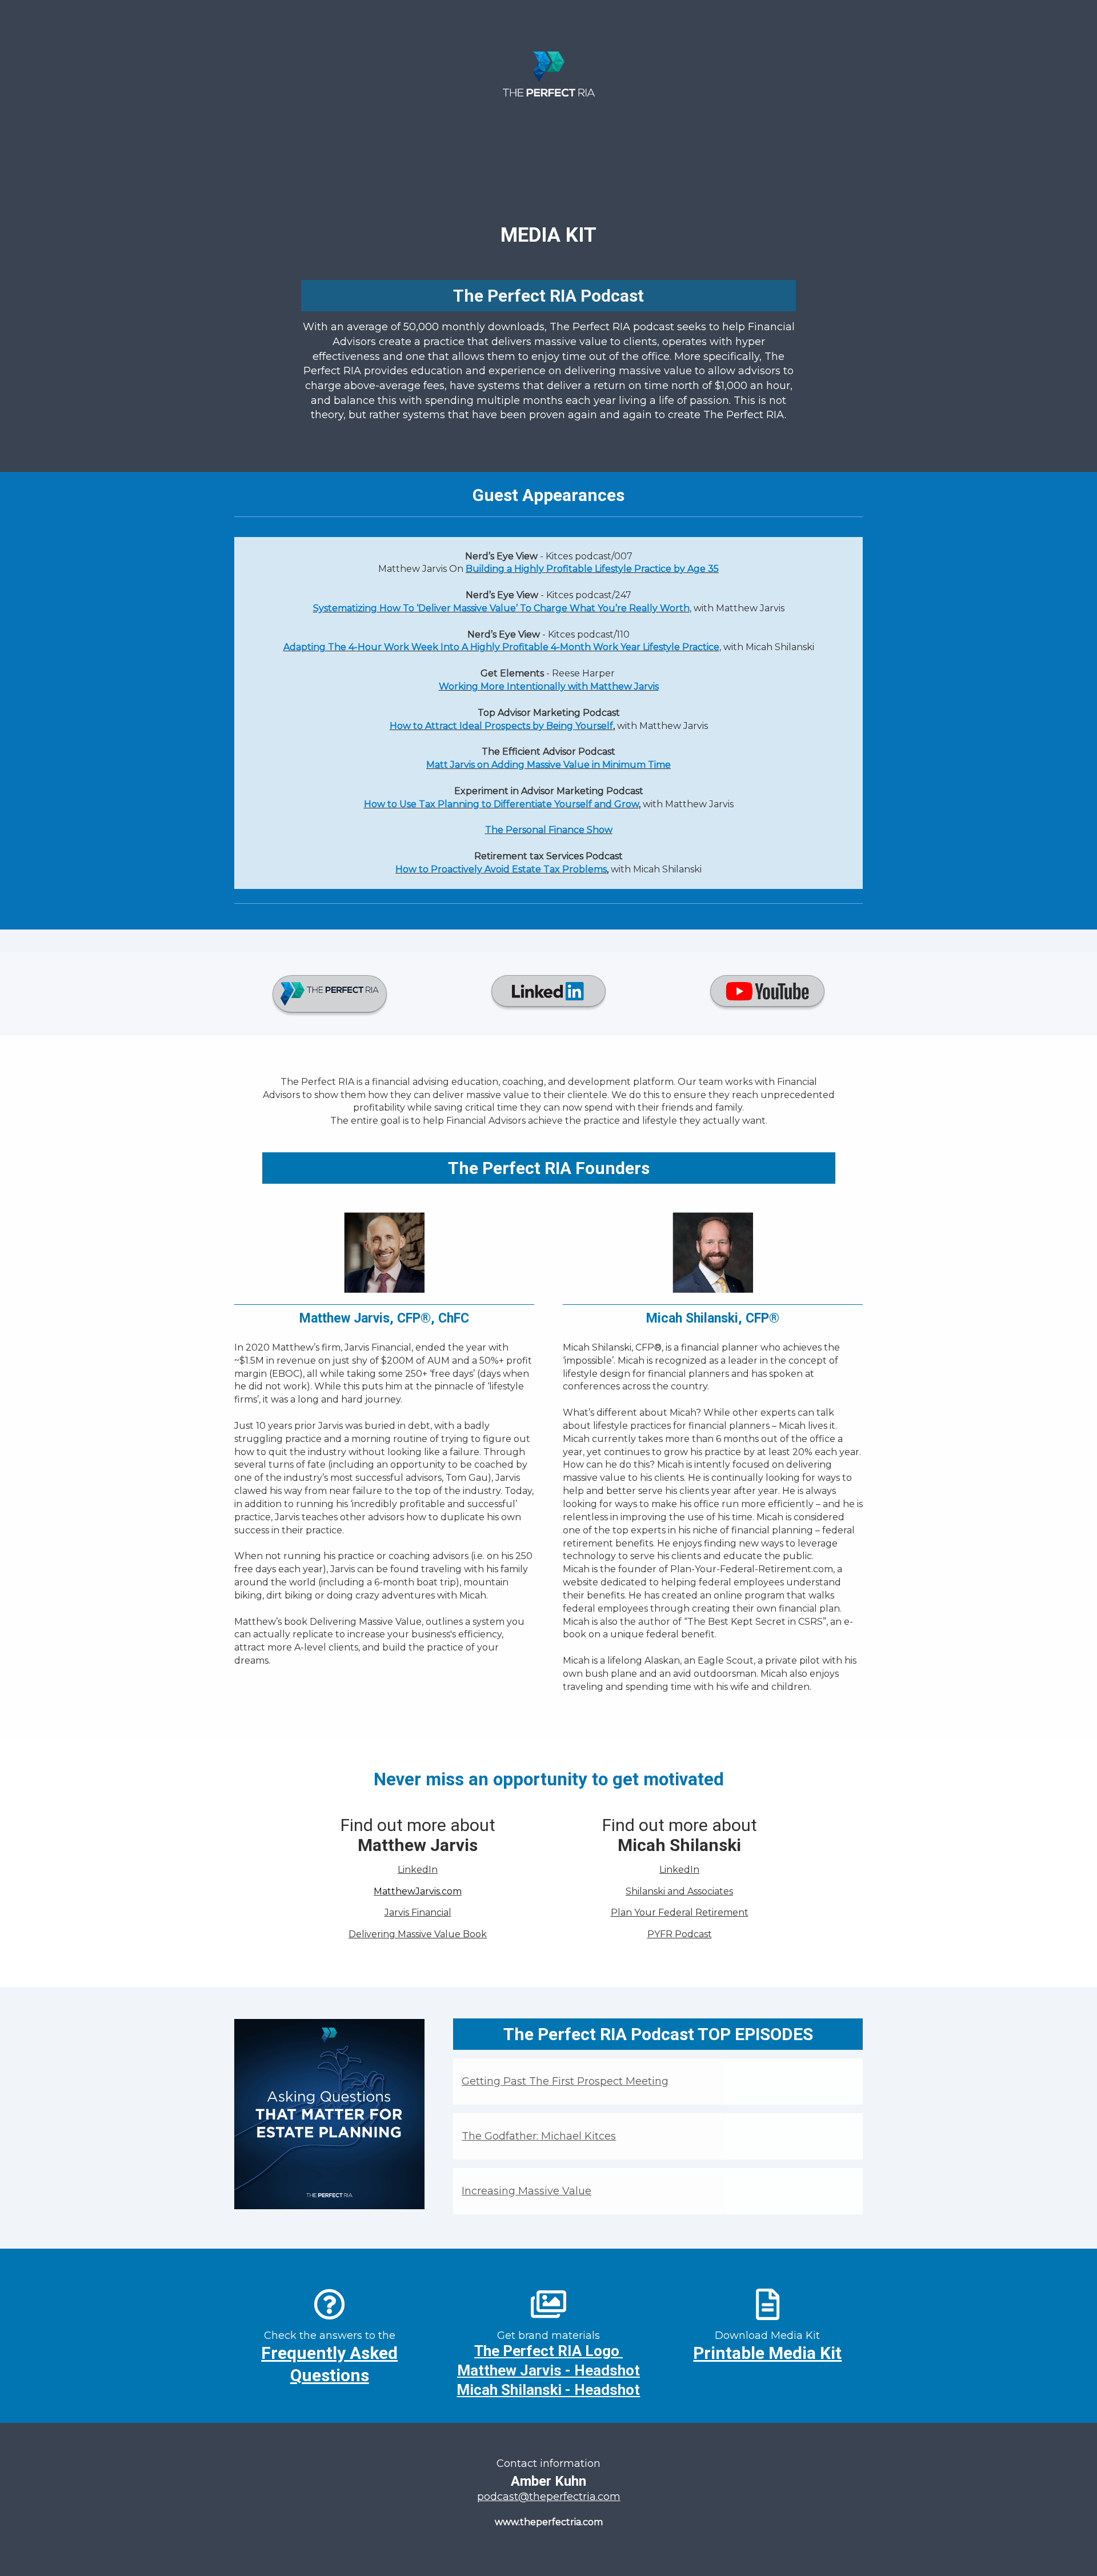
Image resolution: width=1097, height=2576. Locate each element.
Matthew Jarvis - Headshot (548, 2370)
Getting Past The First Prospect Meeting (565, 2081)
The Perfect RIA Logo (547, 2351)
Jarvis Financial (418, 1912)
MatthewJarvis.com (418, 1891)
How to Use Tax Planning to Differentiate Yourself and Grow (501, 804)
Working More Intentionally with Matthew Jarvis (549, 686)
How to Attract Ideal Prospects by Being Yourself (501, 726)
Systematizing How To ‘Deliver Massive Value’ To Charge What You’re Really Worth (501, 608)
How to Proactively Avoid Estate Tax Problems (501, 869)
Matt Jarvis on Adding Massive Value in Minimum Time (548, 765)
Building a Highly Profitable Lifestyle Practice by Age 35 (592, 569)
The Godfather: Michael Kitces (539, 2136)
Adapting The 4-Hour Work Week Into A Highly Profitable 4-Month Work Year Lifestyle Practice (501, 647)
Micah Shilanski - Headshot (548, 2390)
